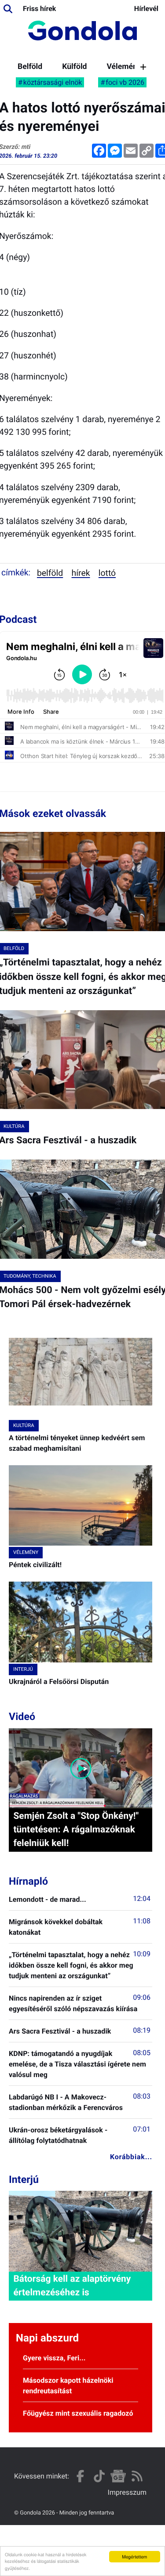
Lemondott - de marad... (48, 1899)
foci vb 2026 (125, 82)
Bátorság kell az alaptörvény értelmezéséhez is (72, 2286)
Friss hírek (39, 9)
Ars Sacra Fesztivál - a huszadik (60, 2031)
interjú (23, 1669)
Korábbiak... (131, 2157)
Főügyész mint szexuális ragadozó (78, 2413)
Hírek (81, 573)
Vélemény (124, 67)
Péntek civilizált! (35, 1565)
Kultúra (24, 1425)
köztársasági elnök (53, 82)
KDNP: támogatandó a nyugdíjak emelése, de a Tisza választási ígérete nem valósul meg (77, 2064)
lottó (107, 573)
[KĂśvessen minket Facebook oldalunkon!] (80, 2476)
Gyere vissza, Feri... (54, 2358)
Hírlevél (146, 9)
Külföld (74, 67)
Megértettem (134, 2556)
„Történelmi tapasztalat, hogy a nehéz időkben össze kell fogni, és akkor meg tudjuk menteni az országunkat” (71, 1965)
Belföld (30, 67)
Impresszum (127, 2492)
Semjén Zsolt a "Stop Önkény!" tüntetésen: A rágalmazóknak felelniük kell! (76, 1830)
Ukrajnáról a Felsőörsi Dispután (59, 1682)
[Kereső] (8, 9)
